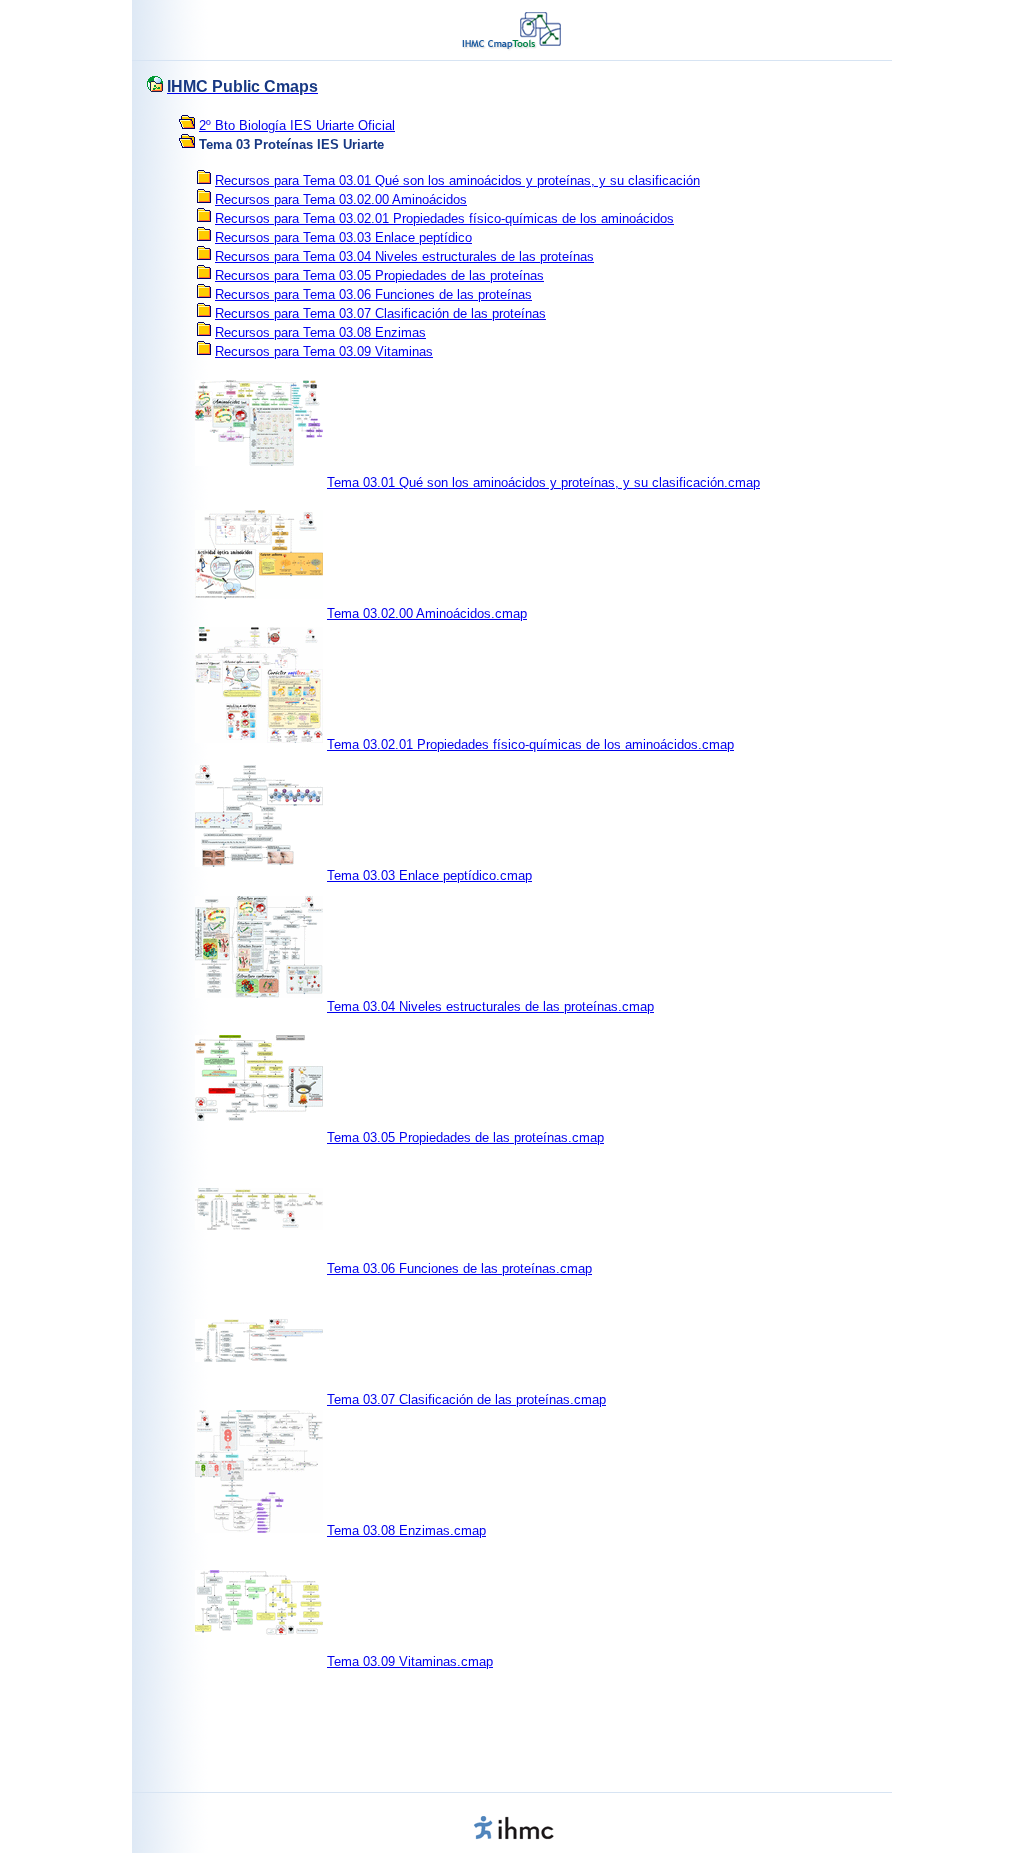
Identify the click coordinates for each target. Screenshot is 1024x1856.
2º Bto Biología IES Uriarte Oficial (297, 125)
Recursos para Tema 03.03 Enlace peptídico (343, 237)
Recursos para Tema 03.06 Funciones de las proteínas (373, 294)
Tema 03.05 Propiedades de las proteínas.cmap (465, 1137)
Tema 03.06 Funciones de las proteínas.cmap (459, 1268)
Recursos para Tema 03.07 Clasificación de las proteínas (380, 313)
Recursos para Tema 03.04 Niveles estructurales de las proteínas (404, 256)
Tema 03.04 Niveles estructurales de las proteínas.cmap (490, 1006)
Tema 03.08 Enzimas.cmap (406, 1530)
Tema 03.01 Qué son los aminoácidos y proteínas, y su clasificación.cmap (543, 482)
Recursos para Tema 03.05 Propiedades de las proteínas (379, 275)
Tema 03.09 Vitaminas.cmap (410, 1661)
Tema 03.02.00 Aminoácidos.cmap (427, 613)
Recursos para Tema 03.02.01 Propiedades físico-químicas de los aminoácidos (444, 218)
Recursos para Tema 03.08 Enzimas (320, 332)
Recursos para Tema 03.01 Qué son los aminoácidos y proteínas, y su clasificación (457, 180)
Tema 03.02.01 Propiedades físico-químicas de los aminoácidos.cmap (530, 744)
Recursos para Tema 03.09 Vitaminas (324, 351)
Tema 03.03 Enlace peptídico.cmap (429, 875)
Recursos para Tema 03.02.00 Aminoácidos (341, 199)
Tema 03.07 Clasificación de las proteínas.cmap (466, 1399)
